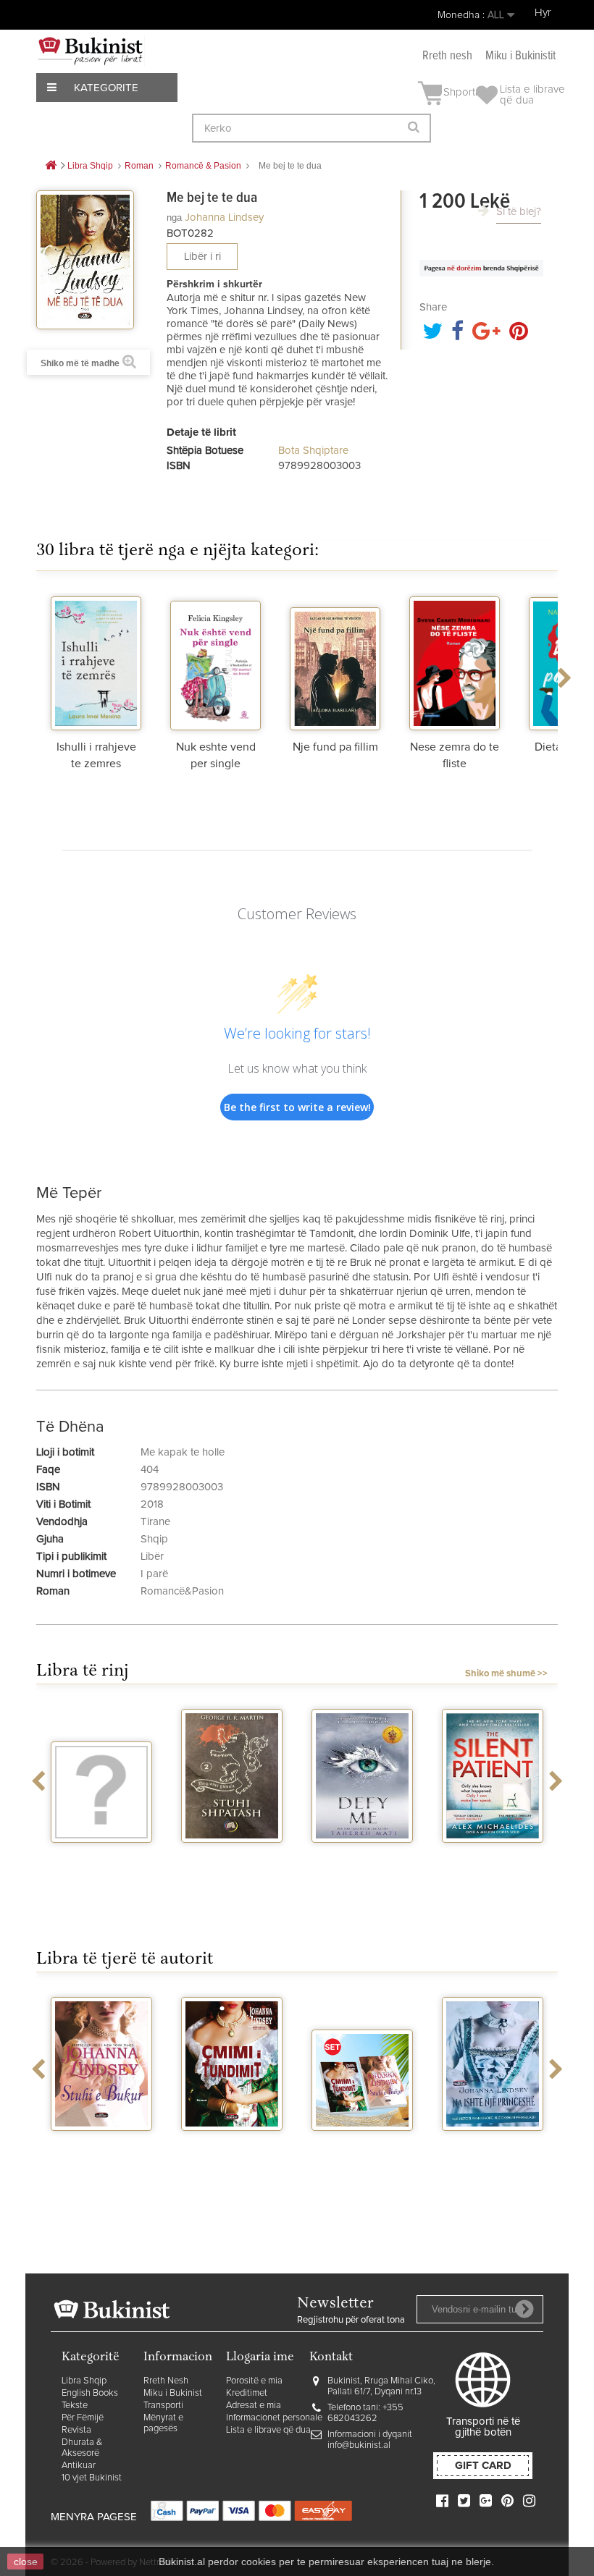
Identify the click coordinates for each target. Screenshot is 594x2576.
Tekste (75, 2406)
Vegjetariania (102, 1856)
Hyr (543, 13)
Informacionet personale (274, 2418)
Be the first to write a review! (297, 1107)
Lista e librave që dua (268, 2430)
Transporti (163, 2406)
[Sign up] (524, 2309)
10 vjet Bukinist (92, 2478)
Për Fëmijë (83, 2418)
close (26, 2562)
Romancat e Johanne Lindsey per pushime (363, 2156)
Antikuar (79, 2466)
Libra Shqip (84, 2381)
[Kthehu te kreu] (51, 166)
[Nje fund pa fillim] (335, 662)
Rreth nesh (447, 56)
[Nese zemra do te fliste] (455, 662)
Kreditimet (247, 2393)
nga (174, 218)
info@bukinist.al (359, 2445)
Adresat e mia (254, 2406)
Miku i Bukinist (173, 2393)
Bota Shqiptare (313, 451)
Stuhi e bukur (102, 2144)
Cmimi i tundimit (232, 2144)
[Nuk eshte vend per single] (216, 662)
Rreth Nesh (166, 2381)
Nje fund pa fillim (335, 747)
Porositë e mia (254, 2381)
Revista (76, 2430)
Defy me (363, 1856)
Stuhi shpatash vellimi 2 (232, 1862)
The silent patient (493, 1856)
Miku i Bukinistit (520, 56)
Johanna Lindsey (224, 218)
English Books (90, 2393)
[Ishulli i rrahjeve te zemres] (96, 662)
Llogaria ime (260, 2358)
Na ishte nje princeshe (493, 2150)
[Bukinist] (91, 51)
